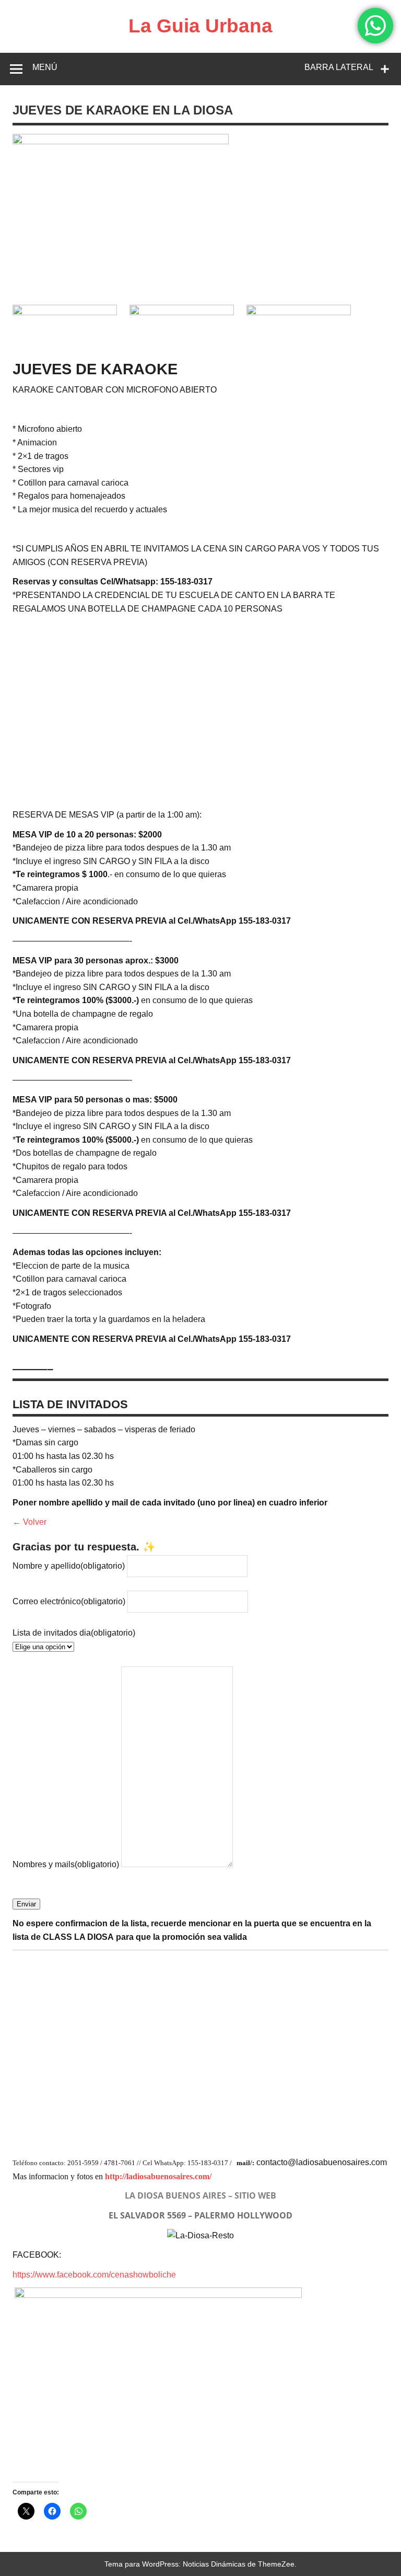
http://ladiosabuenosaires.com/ (158, 2176)
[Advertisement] (200, 715)
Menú (45, 67)
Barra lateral (339, 67)
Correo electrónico (69, 1601)
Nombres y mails (66, 1864)
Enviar (26, 1904)
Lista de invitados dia (74, 1633)
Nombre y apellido (69, 1566)
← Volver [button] (30, 1522)
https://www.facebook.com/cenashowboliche (94, 2275)
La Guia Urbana (200, 26)
